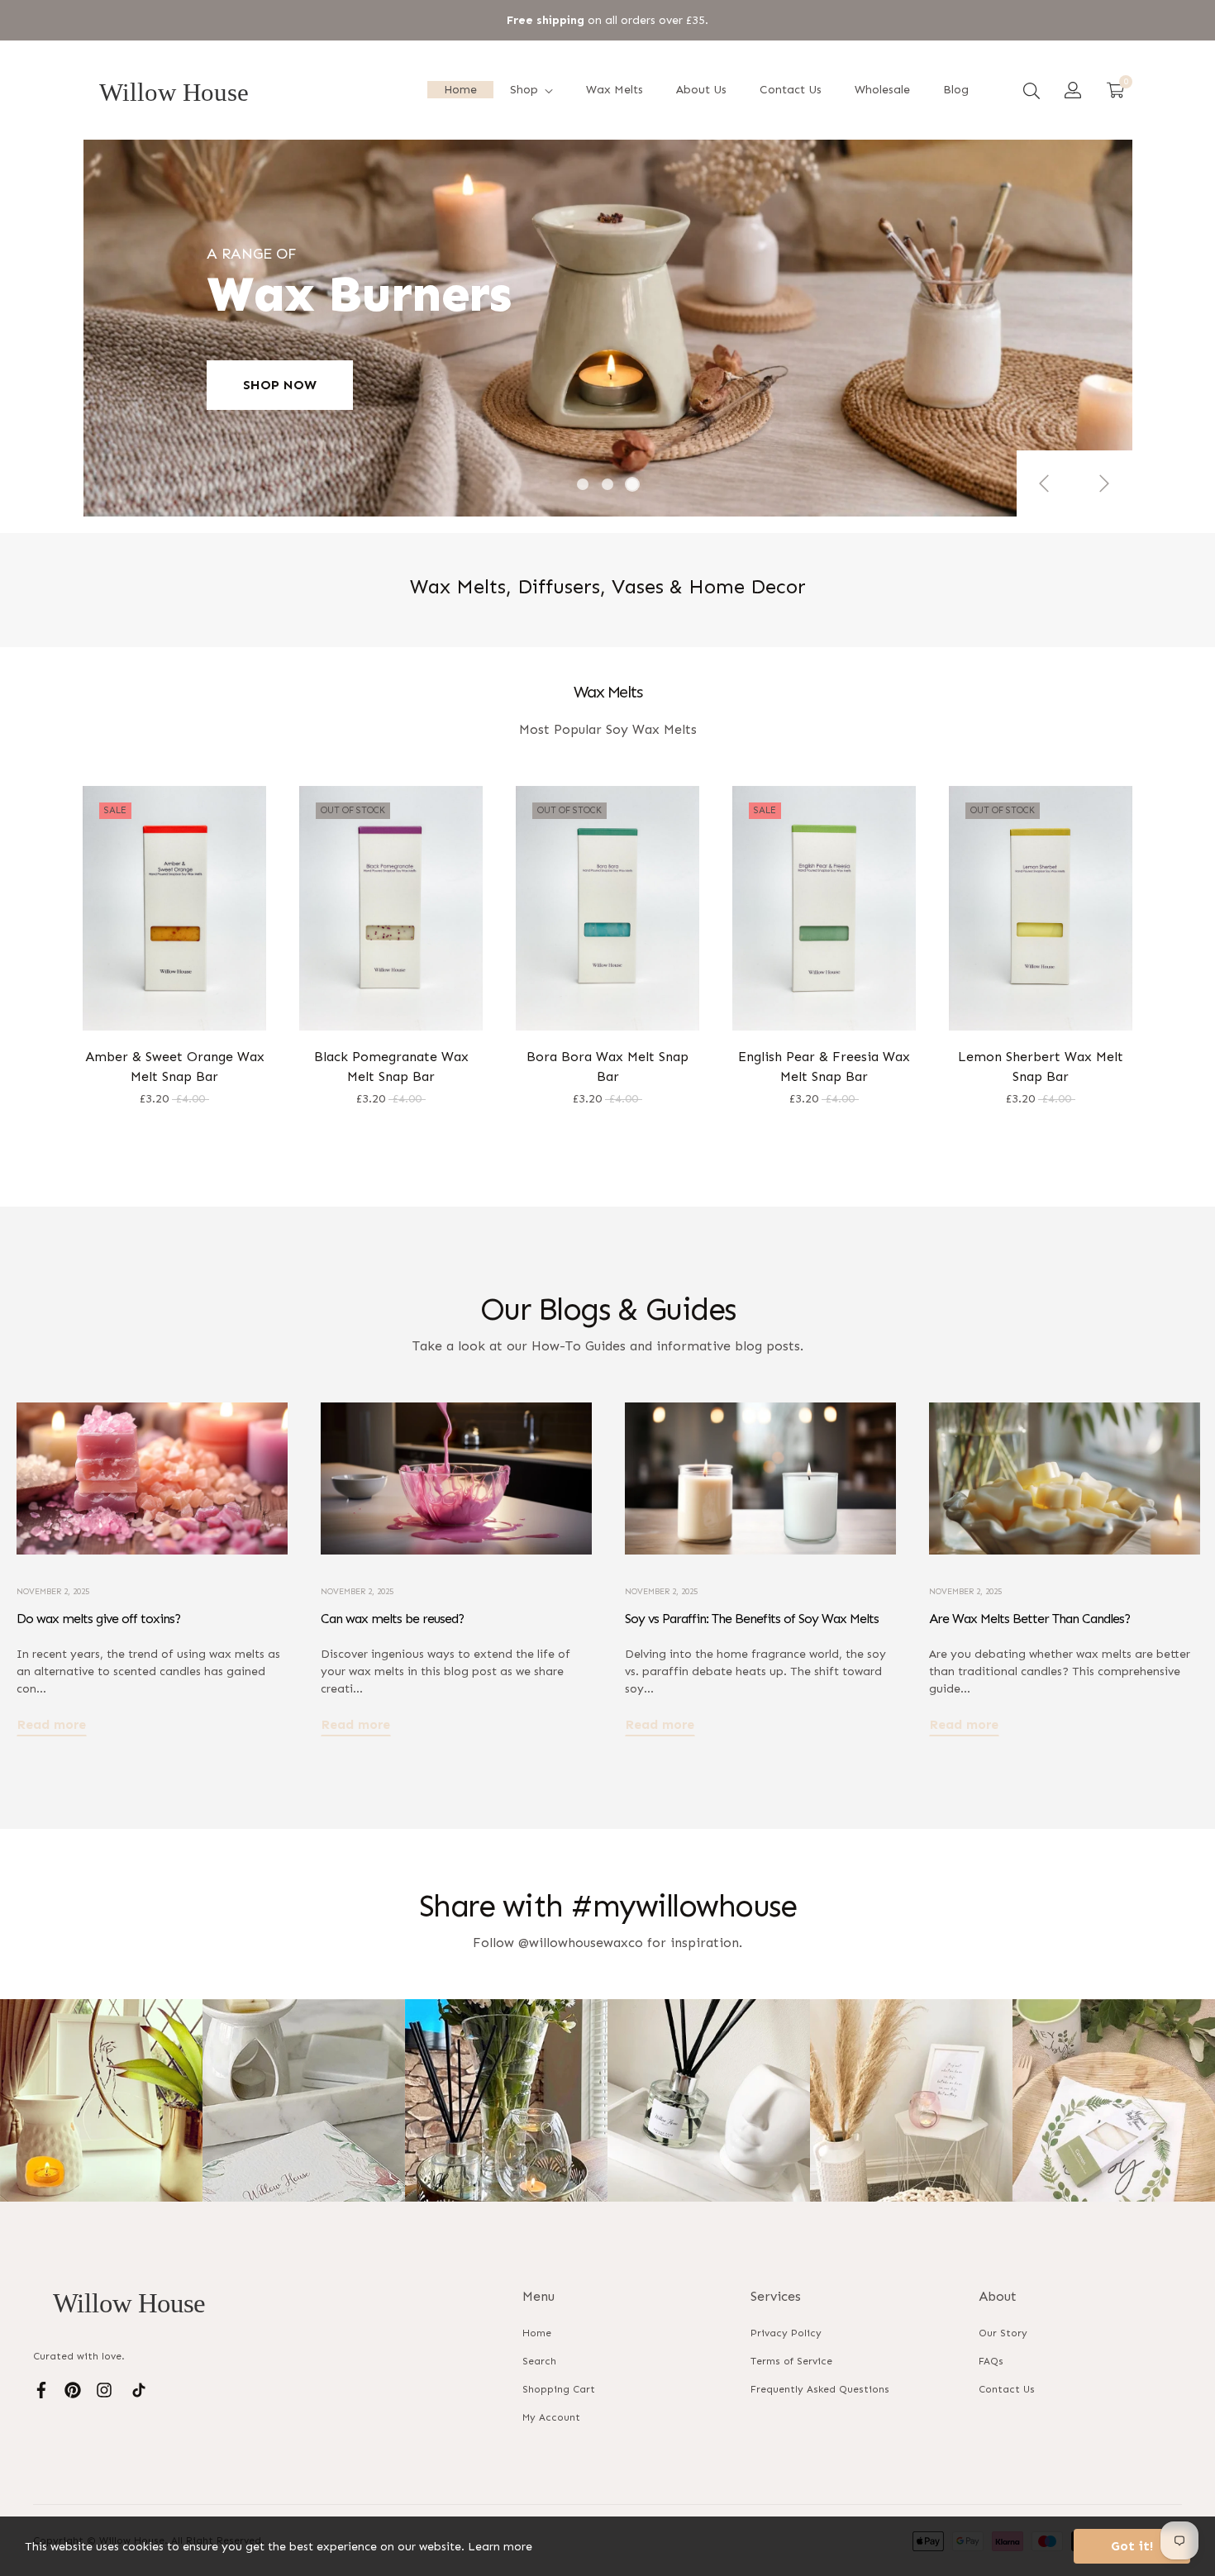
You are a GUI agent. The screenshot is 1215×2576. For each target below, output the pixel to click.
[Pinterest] (73, 2389)
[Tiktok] (139, 2389)
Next (1103, 483)
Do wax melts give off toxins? (98, 1619)
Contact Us (1007, 2389)
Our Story (1003, 2333)
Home (537, 2333)
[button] (1032, 90)
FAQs (991, 2361)
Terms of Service (791, 2361)
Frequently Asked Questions (820, 2389)
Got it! (1132, 2546)
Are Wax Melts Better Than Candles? (1029, 1619)
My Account (551, 2417)
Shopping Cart (559, 2389)
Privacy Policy (786, 2333)
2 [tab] (607, 484)
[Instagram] (104, 2389)
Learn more (500, 2547)
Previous (1046, 483)
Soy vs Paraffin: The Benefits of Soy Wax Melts (752, 1619)
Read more (52, 1724)
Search (539, 2361)
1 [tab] (583, 484)
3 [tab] (632, 484)
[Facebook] (41, 2389)
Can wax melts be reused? (392, 1619)
